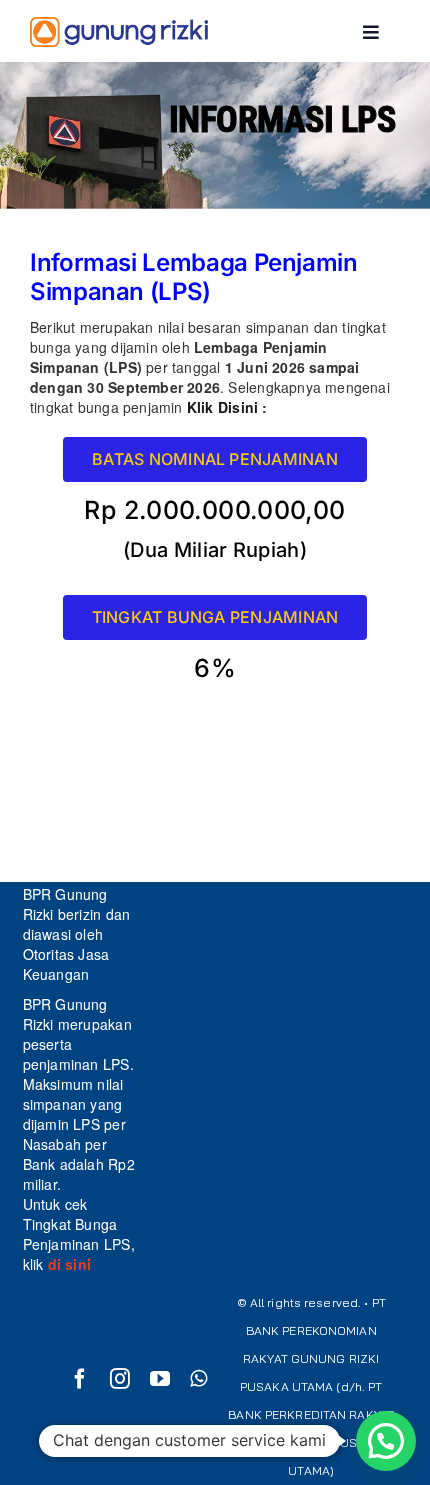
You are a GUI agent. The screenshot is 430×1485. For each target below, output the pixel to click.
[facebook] (80, 1379)
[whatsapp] (198, 1379)
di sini (67, 1264)
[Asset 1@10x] (119, 32)
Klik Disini (225, 407)
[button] (386, 1441)
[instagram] (120, 1379)
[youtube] (160, 1379)
